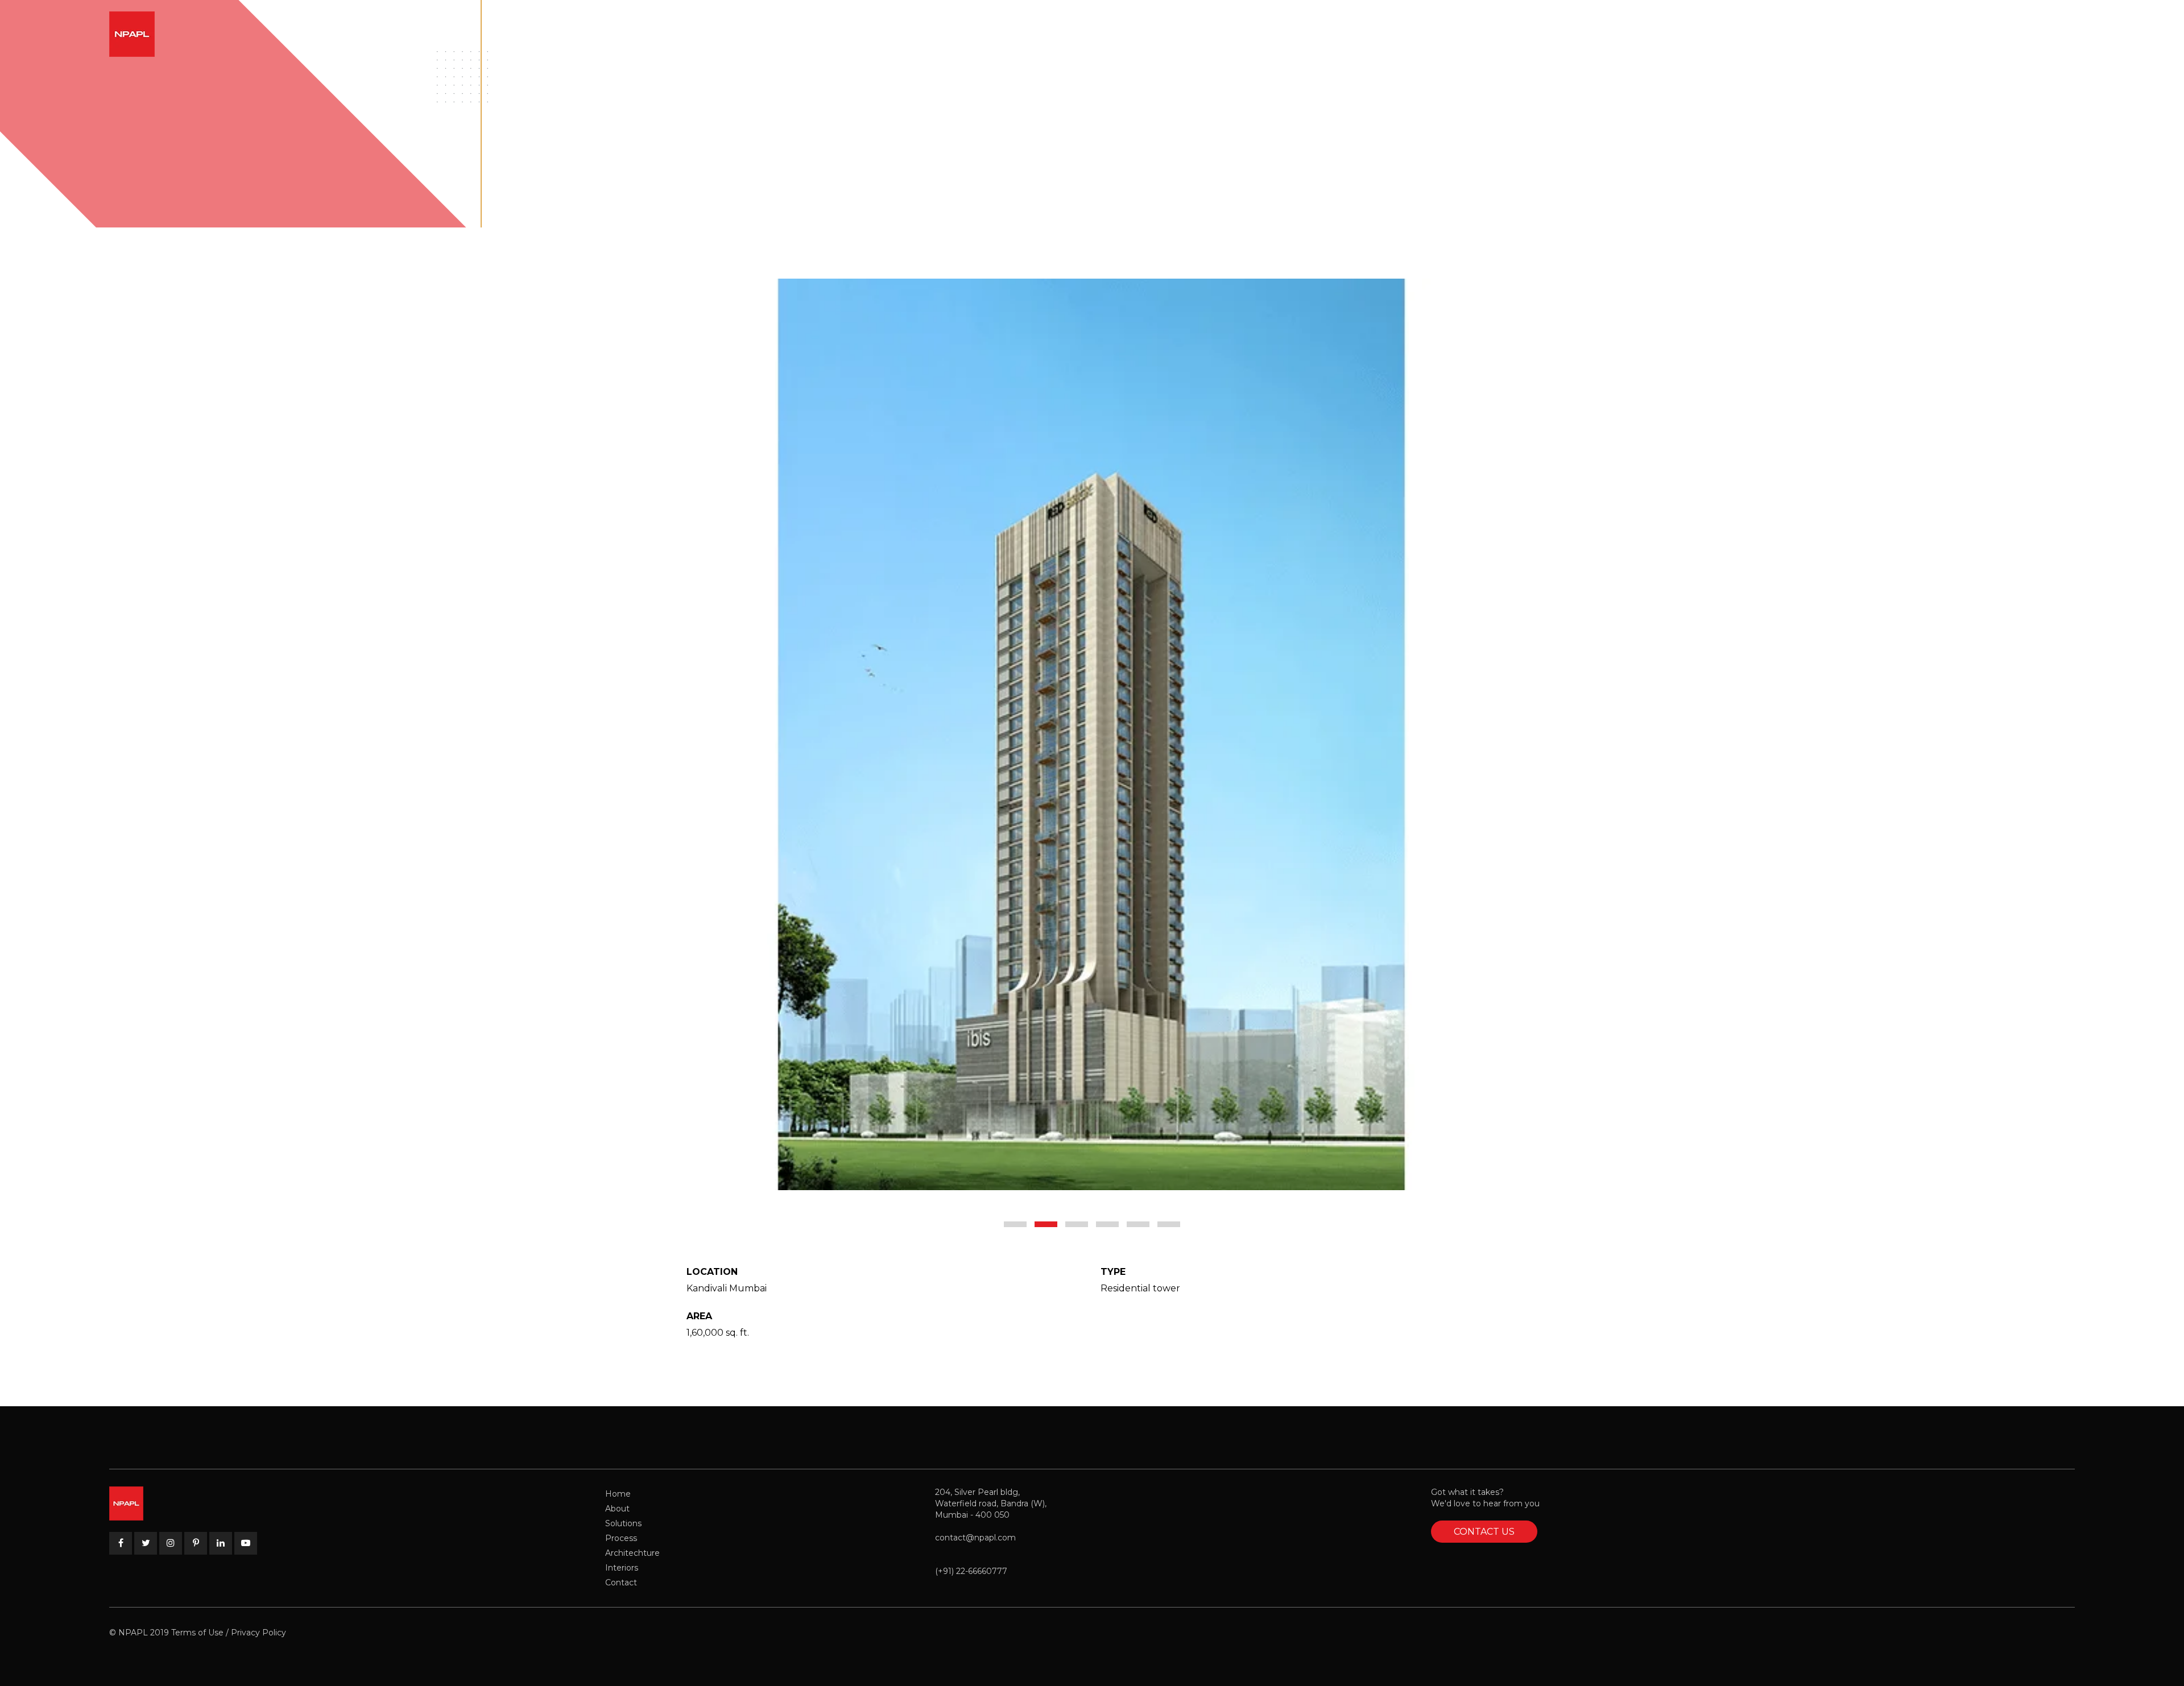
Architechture (632, 1553)
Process (621, 1538)
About (617, 1509)
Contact (621, 1583)
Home (618, 1494)
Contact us (1484, 1532)
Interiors (622, 1568)
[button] (1015, 1224)
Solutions (623, 1523)
